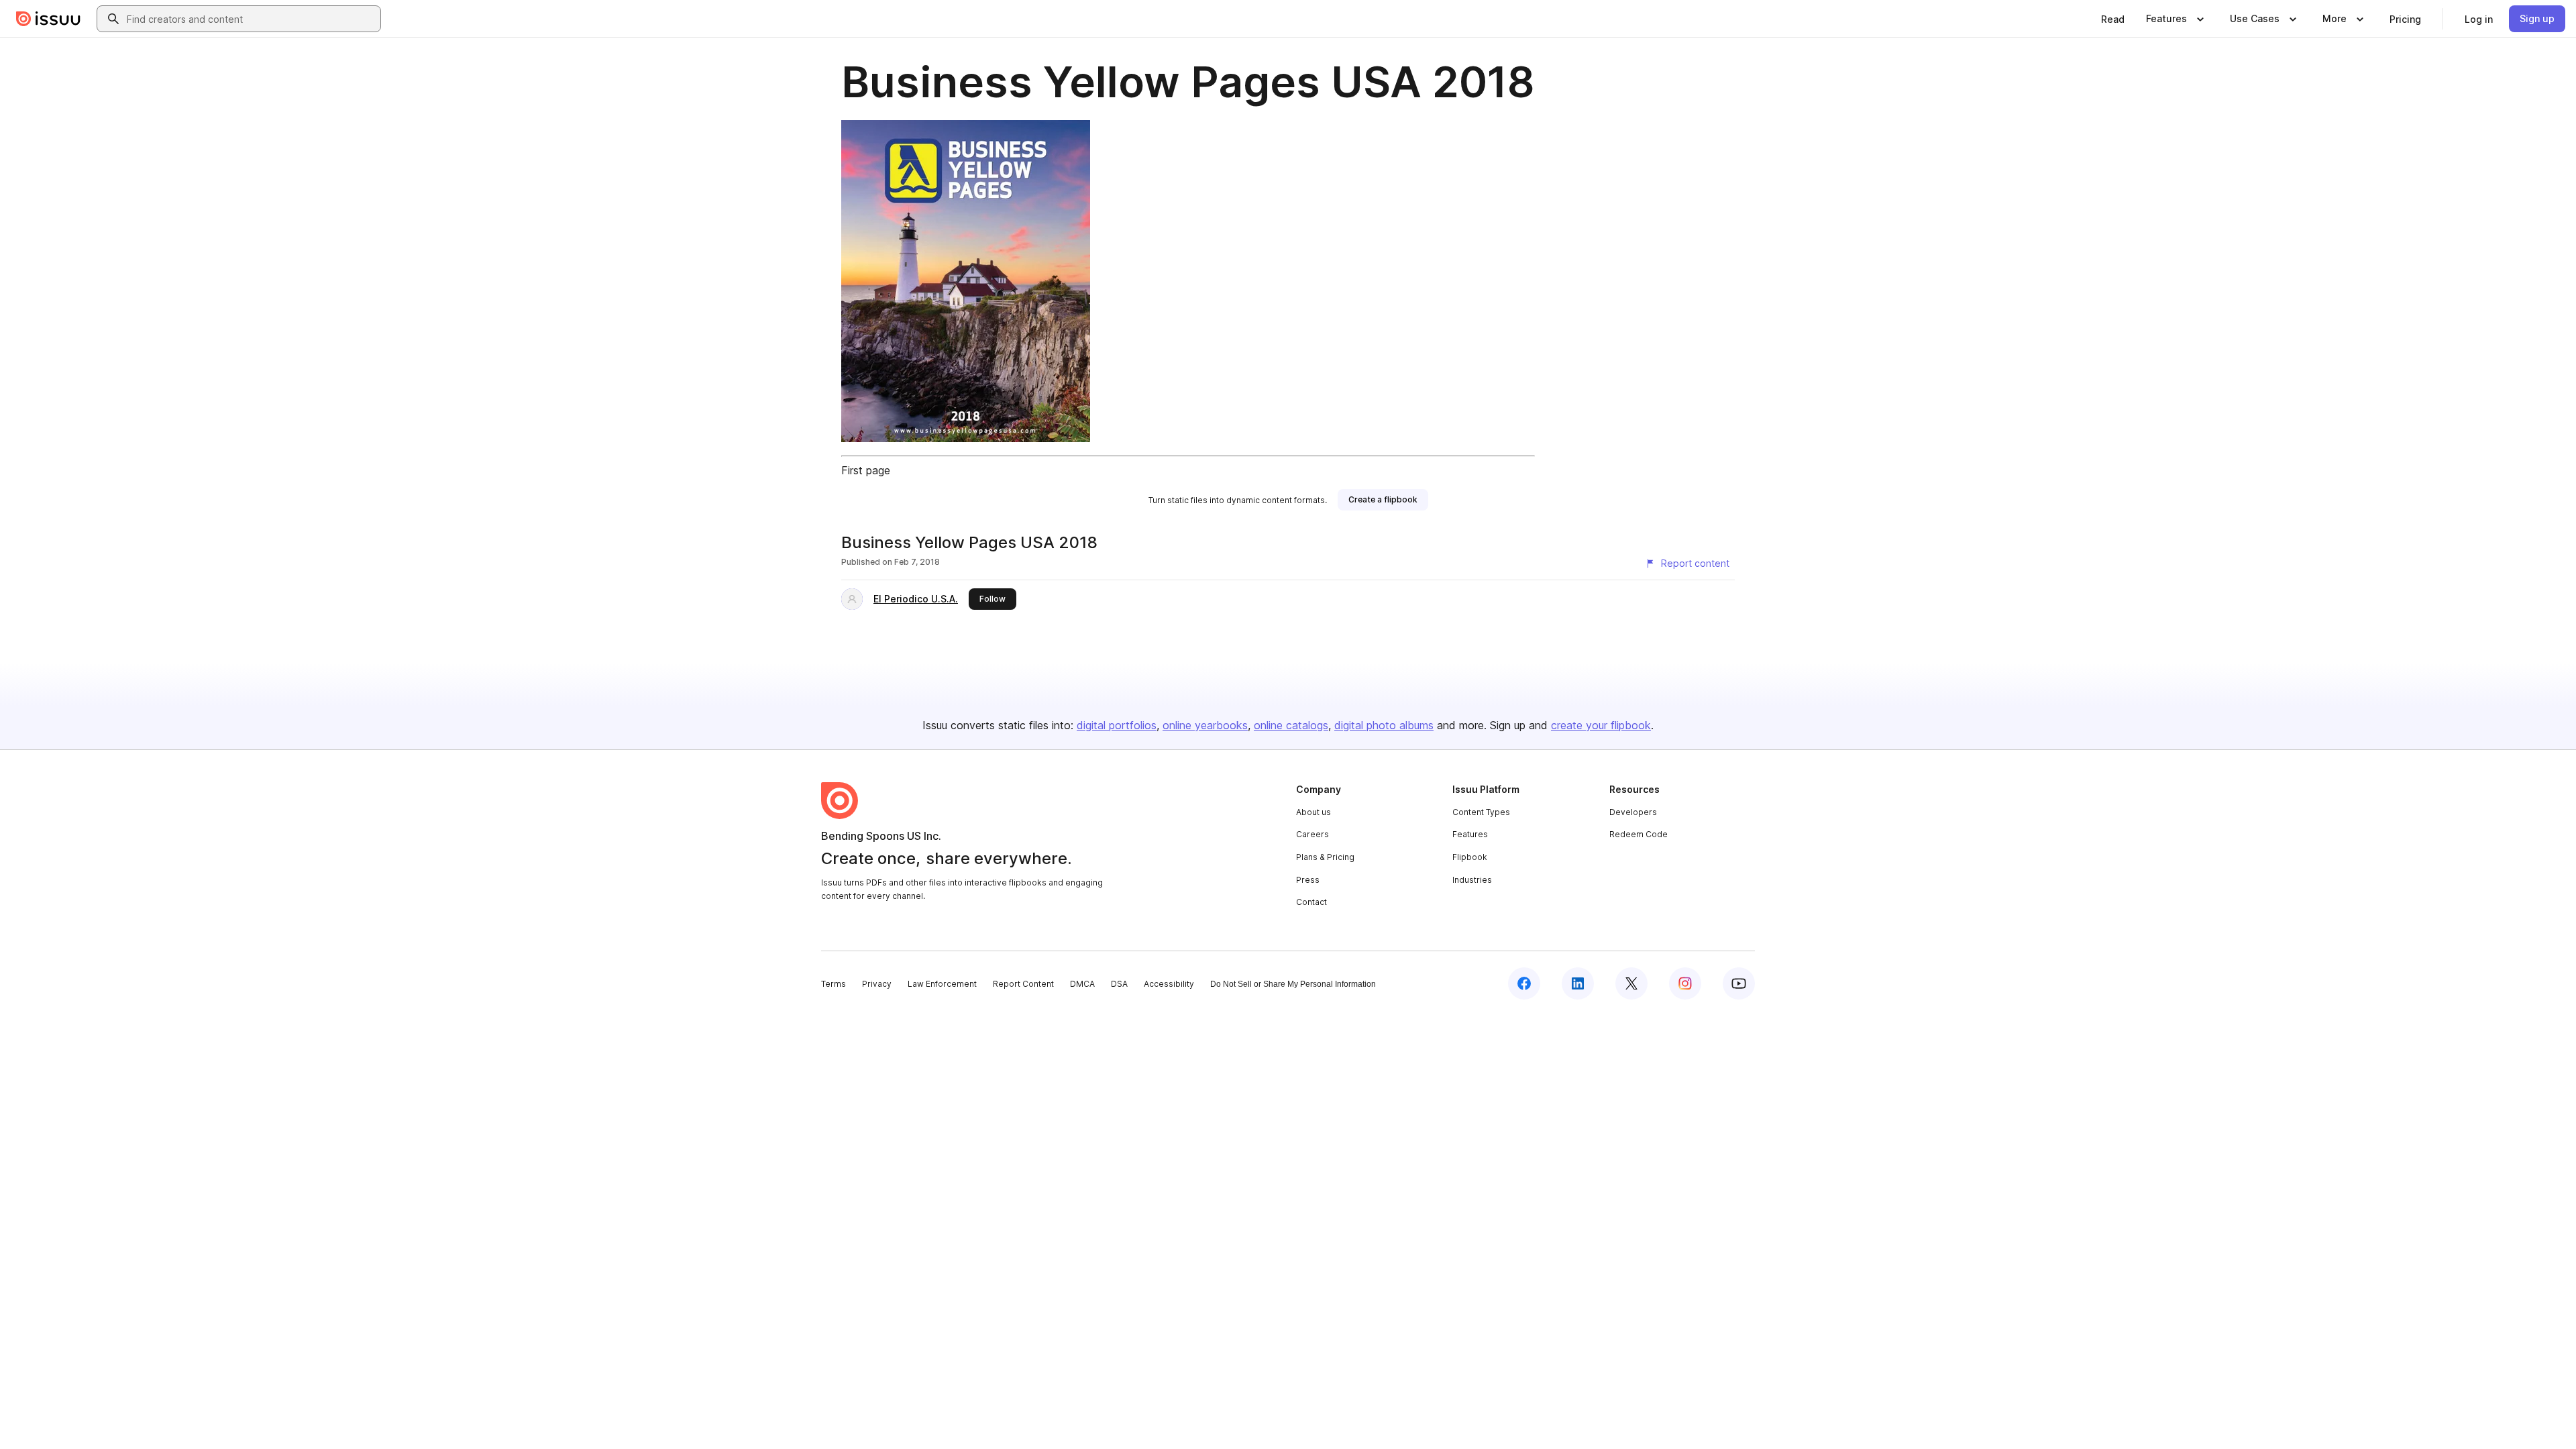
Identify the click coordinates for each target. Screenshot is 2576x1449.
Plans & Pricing (1325, 857)
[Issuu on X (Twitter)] (1631, 983)
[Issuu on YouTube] (1739, 983)
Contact (1311, 902)
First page (866, 470)
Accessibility (1169, 984)
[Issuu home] (48, 19)
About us (1313, 812)
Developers (1633, 812)
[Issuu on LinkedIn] (1578, 983)
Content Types (1481, 812)
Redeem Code (1639, 834)
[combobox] (251, 19)
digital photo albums (1384, 725)
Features (1470, 834)
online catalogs (1291, 725)
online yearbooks (1205, 725)
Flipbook (1470, 857)
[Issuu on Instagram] (1685, 983)
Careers (1312, 834)
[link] (2113, 19)
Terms (834, 984)
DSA (1119, 984)
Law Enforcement (942, 984)
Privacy (877, 984)
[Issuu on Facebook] (1524, 983)
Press (1308, 880)
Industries (1472, 880)
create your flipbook (1601, 725)
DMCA (1082, 984)
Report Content (1023, 984)
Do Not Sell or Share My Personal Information (1293, 984)
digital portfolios (1117, 725)
